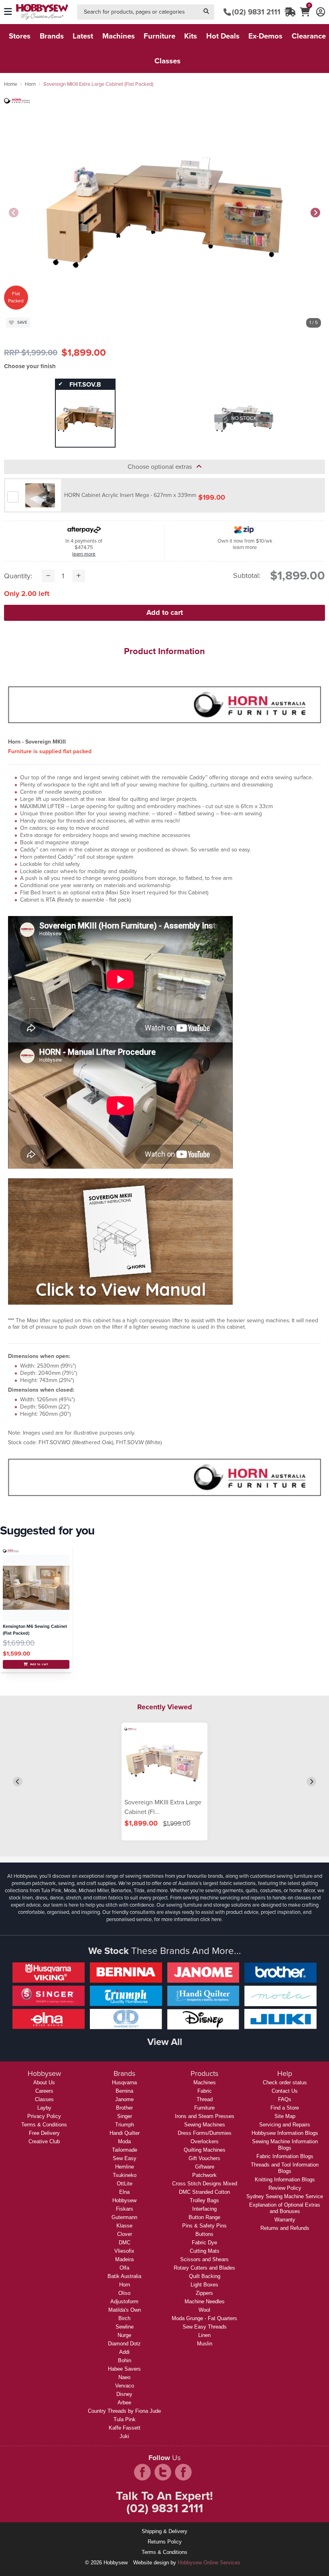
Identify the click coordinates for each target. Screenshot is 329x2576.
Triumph (125, 2125)
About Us (44, 2082)
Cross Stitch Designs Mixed (205, 2184)
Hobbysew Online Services (209, 2563)
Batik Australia (124, 2276)
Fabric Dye (204, 2243)
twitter (163, 2472)
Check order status (285, 2082)
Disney (124, 2394)
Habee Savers (124, 2369)
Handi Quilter (125, 2133)
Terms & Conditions (44, 2125)
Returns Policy (165, 2542)
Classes (44, 2099)
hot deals (223, 36)
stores (20, 36)
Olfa (124, 2268)
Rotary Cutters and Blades (204, 2268)
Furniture (204, 2108)
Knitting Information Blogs (285, 2180)
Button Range (204, 2217)
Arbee (124, 2403)
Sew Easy (125, 2158)
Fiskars (125, 2209)
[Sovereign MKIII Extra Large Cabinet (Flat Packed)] (164, 1762)
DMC (125, 2243)
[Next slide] (315, 213)
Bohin (125, 2360)
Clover (125, 2234)
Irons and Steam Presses (205, 2116)
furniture (159, 36)
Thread (205, 2099)
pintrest (183, 2472)
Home (11, 84)
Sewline (125, 2327)
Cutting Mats (205, 2251)
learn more (84, 554)
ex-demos (265, 36)
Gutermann (124, 2217)
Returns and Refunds (285, 2228)
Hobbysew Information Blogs (285, 2133)
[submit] (206, 12)
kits (191, 36)
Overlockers (205, 2141)
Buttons (204, 2234)
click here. (211, 1919)
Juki (124, 2436)
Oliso (124, 2293)
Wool (204, 2310)
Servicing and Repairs (285, 2125)
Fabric (205, 2091)
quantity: (18, 576)
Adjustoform (124, 2301)
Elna (124, 2192)
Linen (204, 2335)
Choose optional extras (162, 467)
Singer (125, 2116)
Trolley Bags (204, 2200)
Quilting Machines (205, 2150)
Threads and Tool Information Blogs (285, 2168)
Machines (205, 2082)
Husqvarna (124, 2082)
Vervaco (125, 2386)
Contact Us (285, 2091)
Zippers (204, 2293)
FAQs (285, 2099)
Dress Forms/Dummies (205, 2133)
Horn (30, 84)
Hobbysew (124, 2200)
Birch (124, 2318)
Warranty (285, 2220)
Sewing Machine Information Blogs (285, 2145)
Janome (124, 2099)
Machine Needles (205, 2301)
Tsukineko (125, 2175)
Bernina (124, 2091)
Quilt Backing (205, 2276)
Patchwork (204, 2175)
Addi (124, 2352)
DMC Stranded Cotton (204, 2192)
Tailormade (125, 2150)
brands (52, 36)
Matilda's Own (125, 2310)
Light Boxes (204, 2285)
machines (119, 36)
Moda (124, 2141)
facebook (142, 2472)
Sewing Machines (205, 2125)
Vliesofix (124, 2251)
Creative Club (44, 2141)
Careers (44, 2091)
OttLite (125, 2184)
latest (83, 36)
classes (168, 61)
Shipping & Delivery (164, 2531)
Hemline (125, 2167)
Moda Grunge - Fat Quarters (204, 2318)
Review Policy (285, 2188)
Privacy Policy (44, 2116)
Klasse (124, 2226)
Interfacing (204, 2209)
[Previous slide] (14, 213)
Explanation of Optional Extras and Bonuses (285, 2208)
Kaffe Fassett (125, 2428)
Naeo (124, 2377)
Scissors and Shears (204, 2259)
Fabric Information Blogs (285, 2156)
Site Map (285, 2116)
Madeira (124, 2259)
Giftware (205, 2167)
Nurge (124, 2335)
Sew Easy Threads (205, 2327)
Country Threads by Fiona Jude (124, 2411)
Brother (124, 2108)
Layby (44, 2108)
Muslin (205, 2344)
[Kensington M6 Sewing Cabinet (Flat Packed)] (36, 1588)
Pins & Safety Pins (204, 2226)
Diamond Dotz (124, 2344)
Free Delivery (44, 2133)
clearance (309, 36)
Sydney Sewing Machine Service (285, 2196)
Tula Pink (125, 2419)
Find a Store (285, 2108)
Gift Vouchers (204, 2158)
